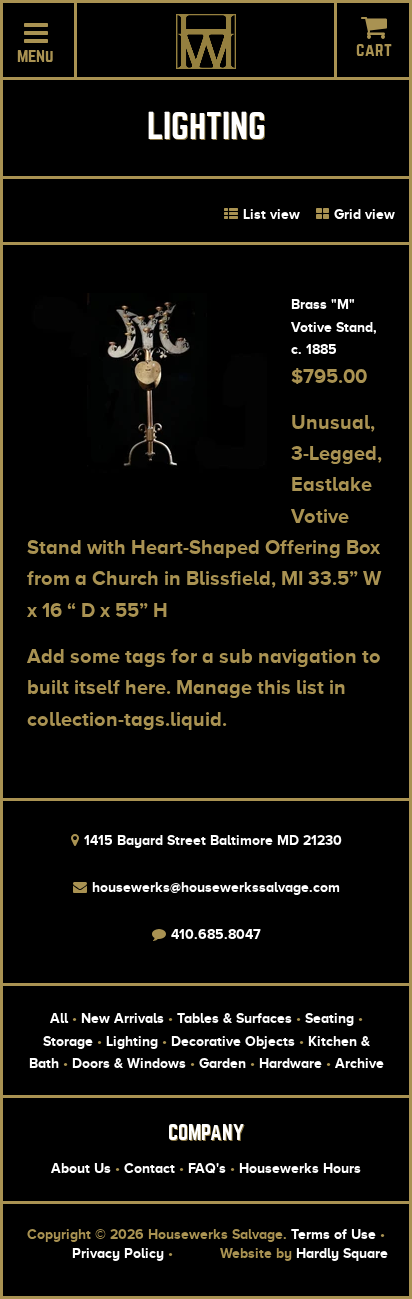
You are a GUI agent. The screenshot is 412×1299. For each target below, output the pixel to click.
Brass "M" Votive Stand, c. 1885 (334, 326)
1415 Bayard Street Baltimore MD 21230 (211, 840)
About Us (81, 1168)
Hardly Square (342, 1253)
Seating (329, 1018)
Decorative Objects (233, 1041)
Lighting (132, 1041)
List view (269, 214)
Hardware (290, 1063)
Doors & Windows (129, 1063)
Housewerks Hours (300, 1168)
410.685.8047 (214, 934)
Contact (149, 1168)
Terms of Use (333, 1234)
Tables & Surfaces (234, 1018)
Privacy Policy (118, 1253)
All (59, 1018)
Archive (359, 1063)
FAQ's (207, 1168)
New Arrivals (122, 1018)
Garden (222, 1063)
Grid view (362, 214)
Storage (68, 1041)
